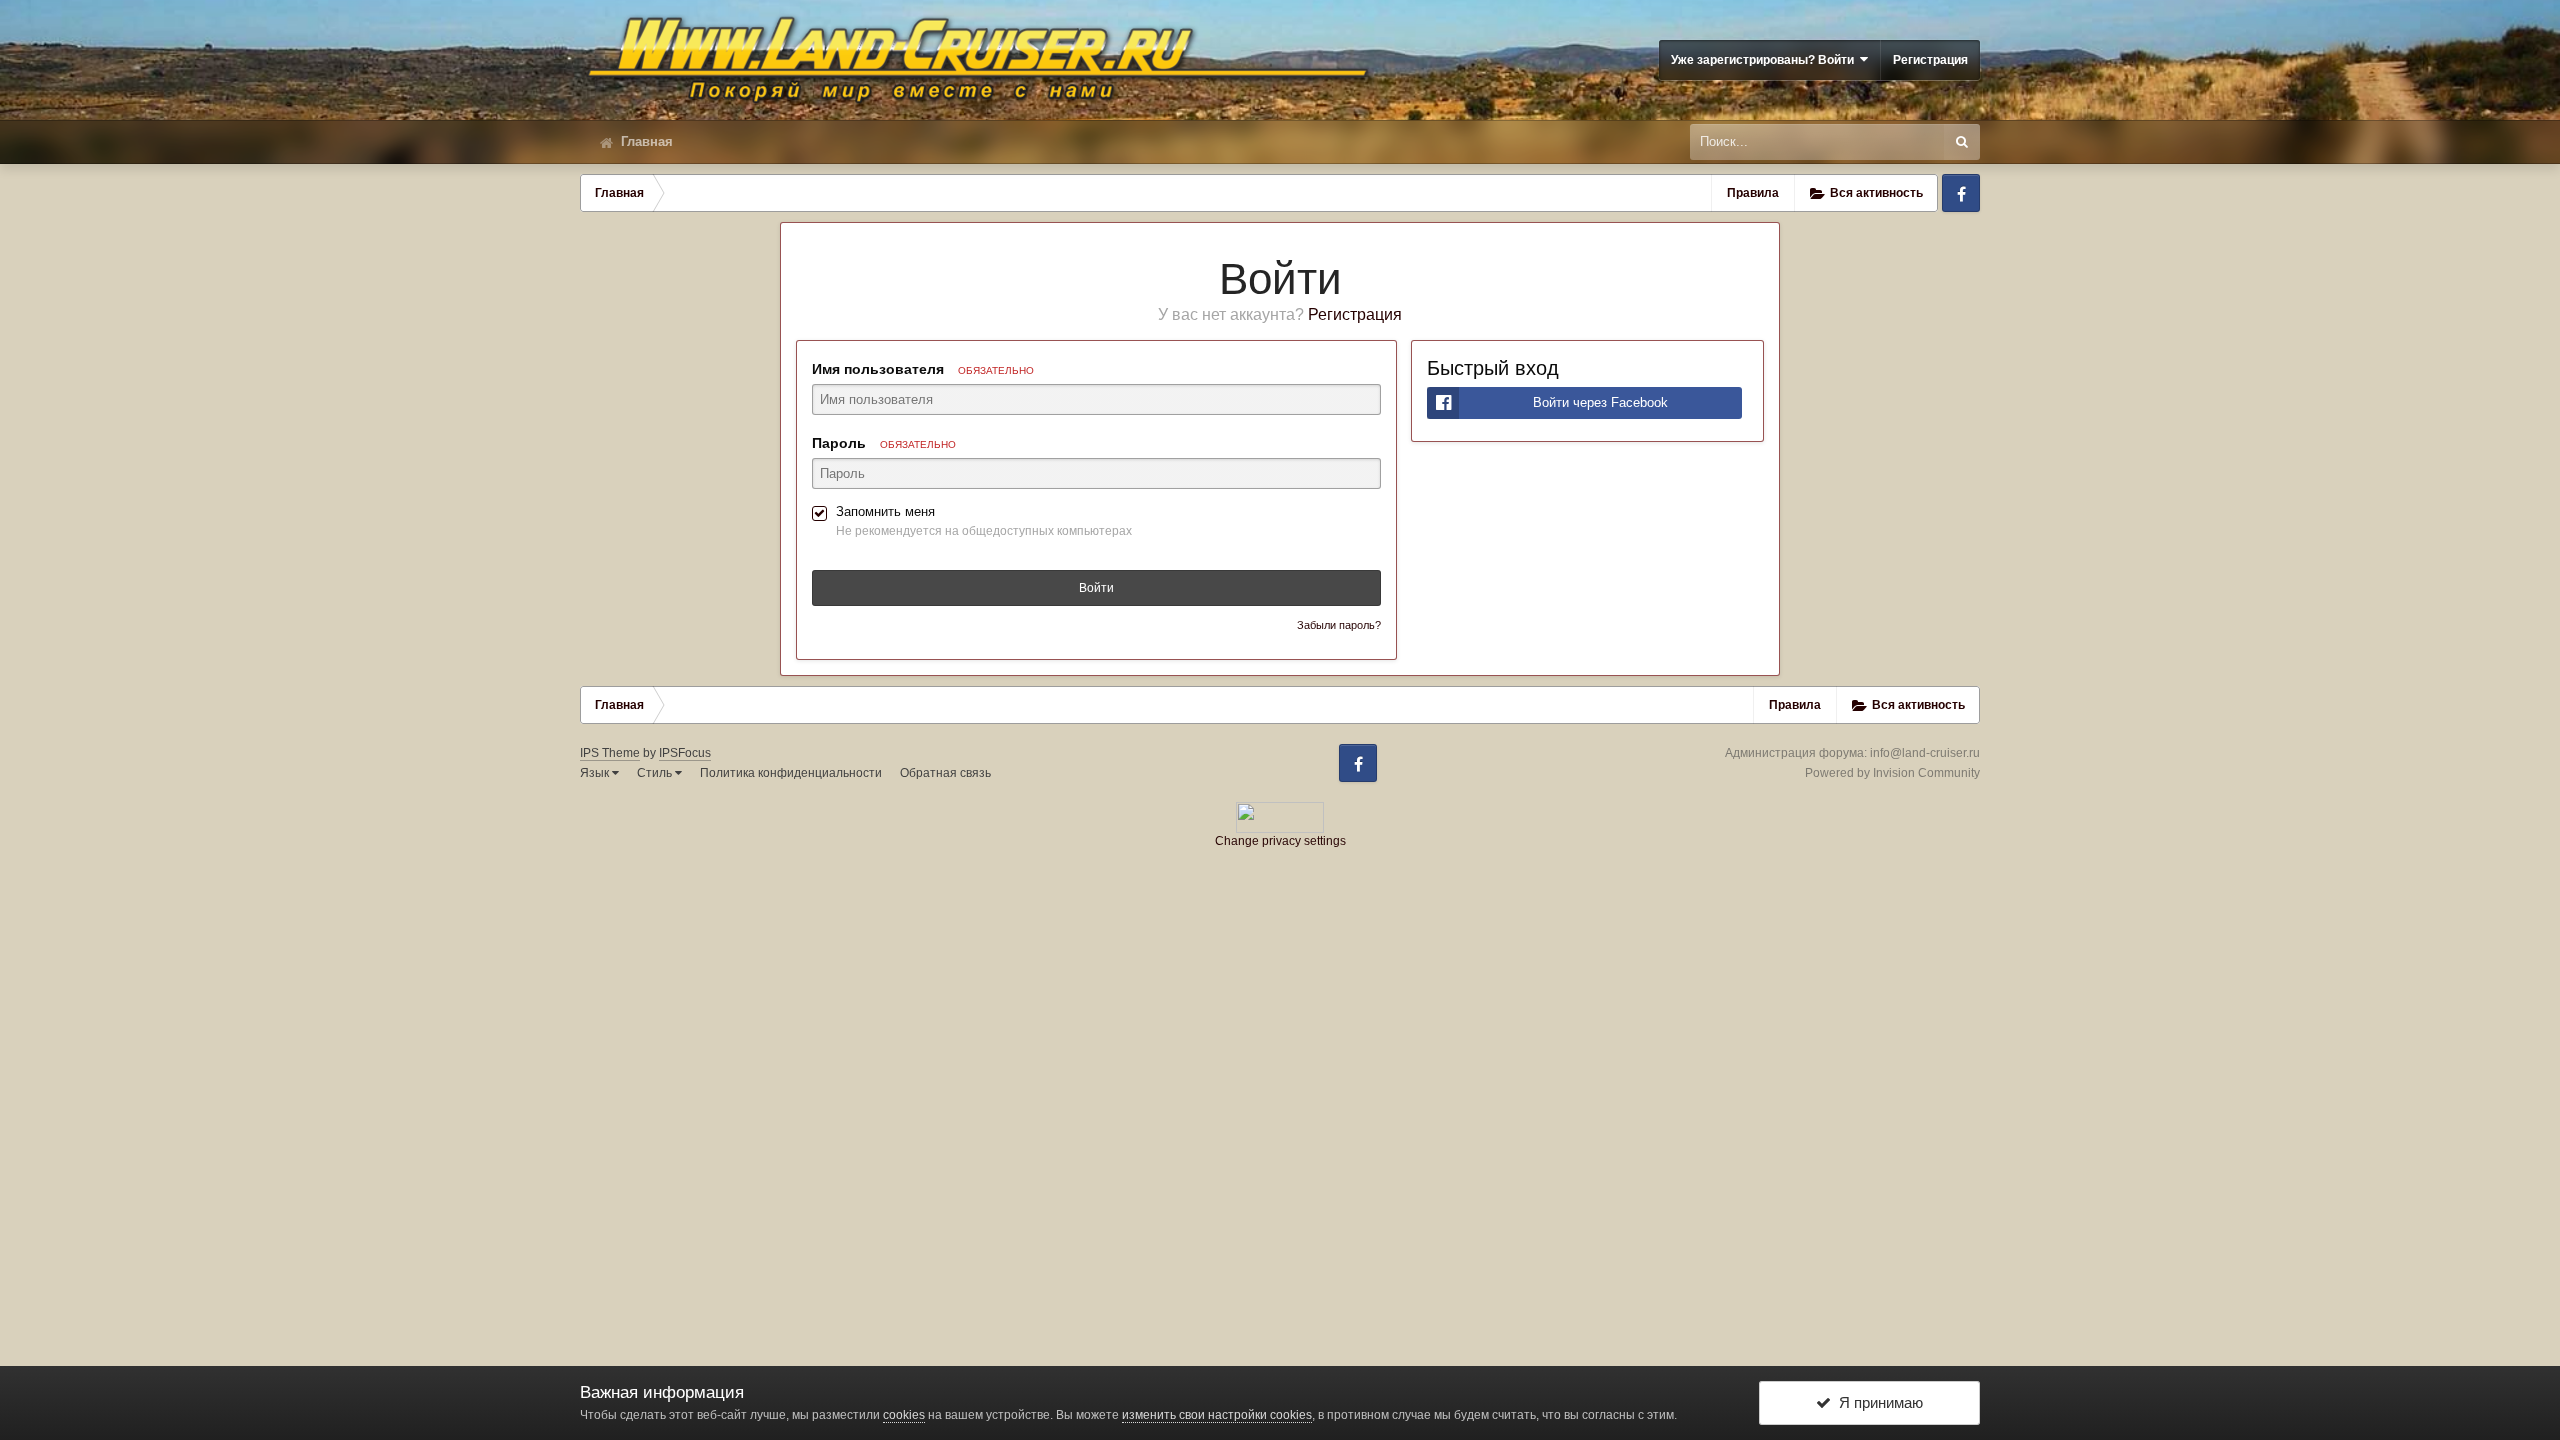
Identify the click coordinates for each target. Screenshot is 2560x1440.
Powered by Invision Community (1892, 773)
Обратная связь (945, 773)
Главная (645, 141)
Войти (1096, 588)
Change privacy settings (1280, 841)
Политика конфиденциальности (791, 773)
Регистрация (1930, 60)
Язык (596, 773)
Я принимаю (1877, 1402)
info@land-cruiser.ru (1925, 753)
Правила (1753, 193)
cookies (904, 1415)
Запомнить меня (885, 511)
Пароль (884, 443)
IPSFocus (685, 753)
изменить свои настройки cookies (1217, 1415)
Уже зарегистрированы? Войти (1765, 60)
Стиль (656, 773)
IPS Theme (610, 753)
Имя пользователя (923, 369)
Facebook (1961, 193)
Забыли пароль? (1339, 625)
